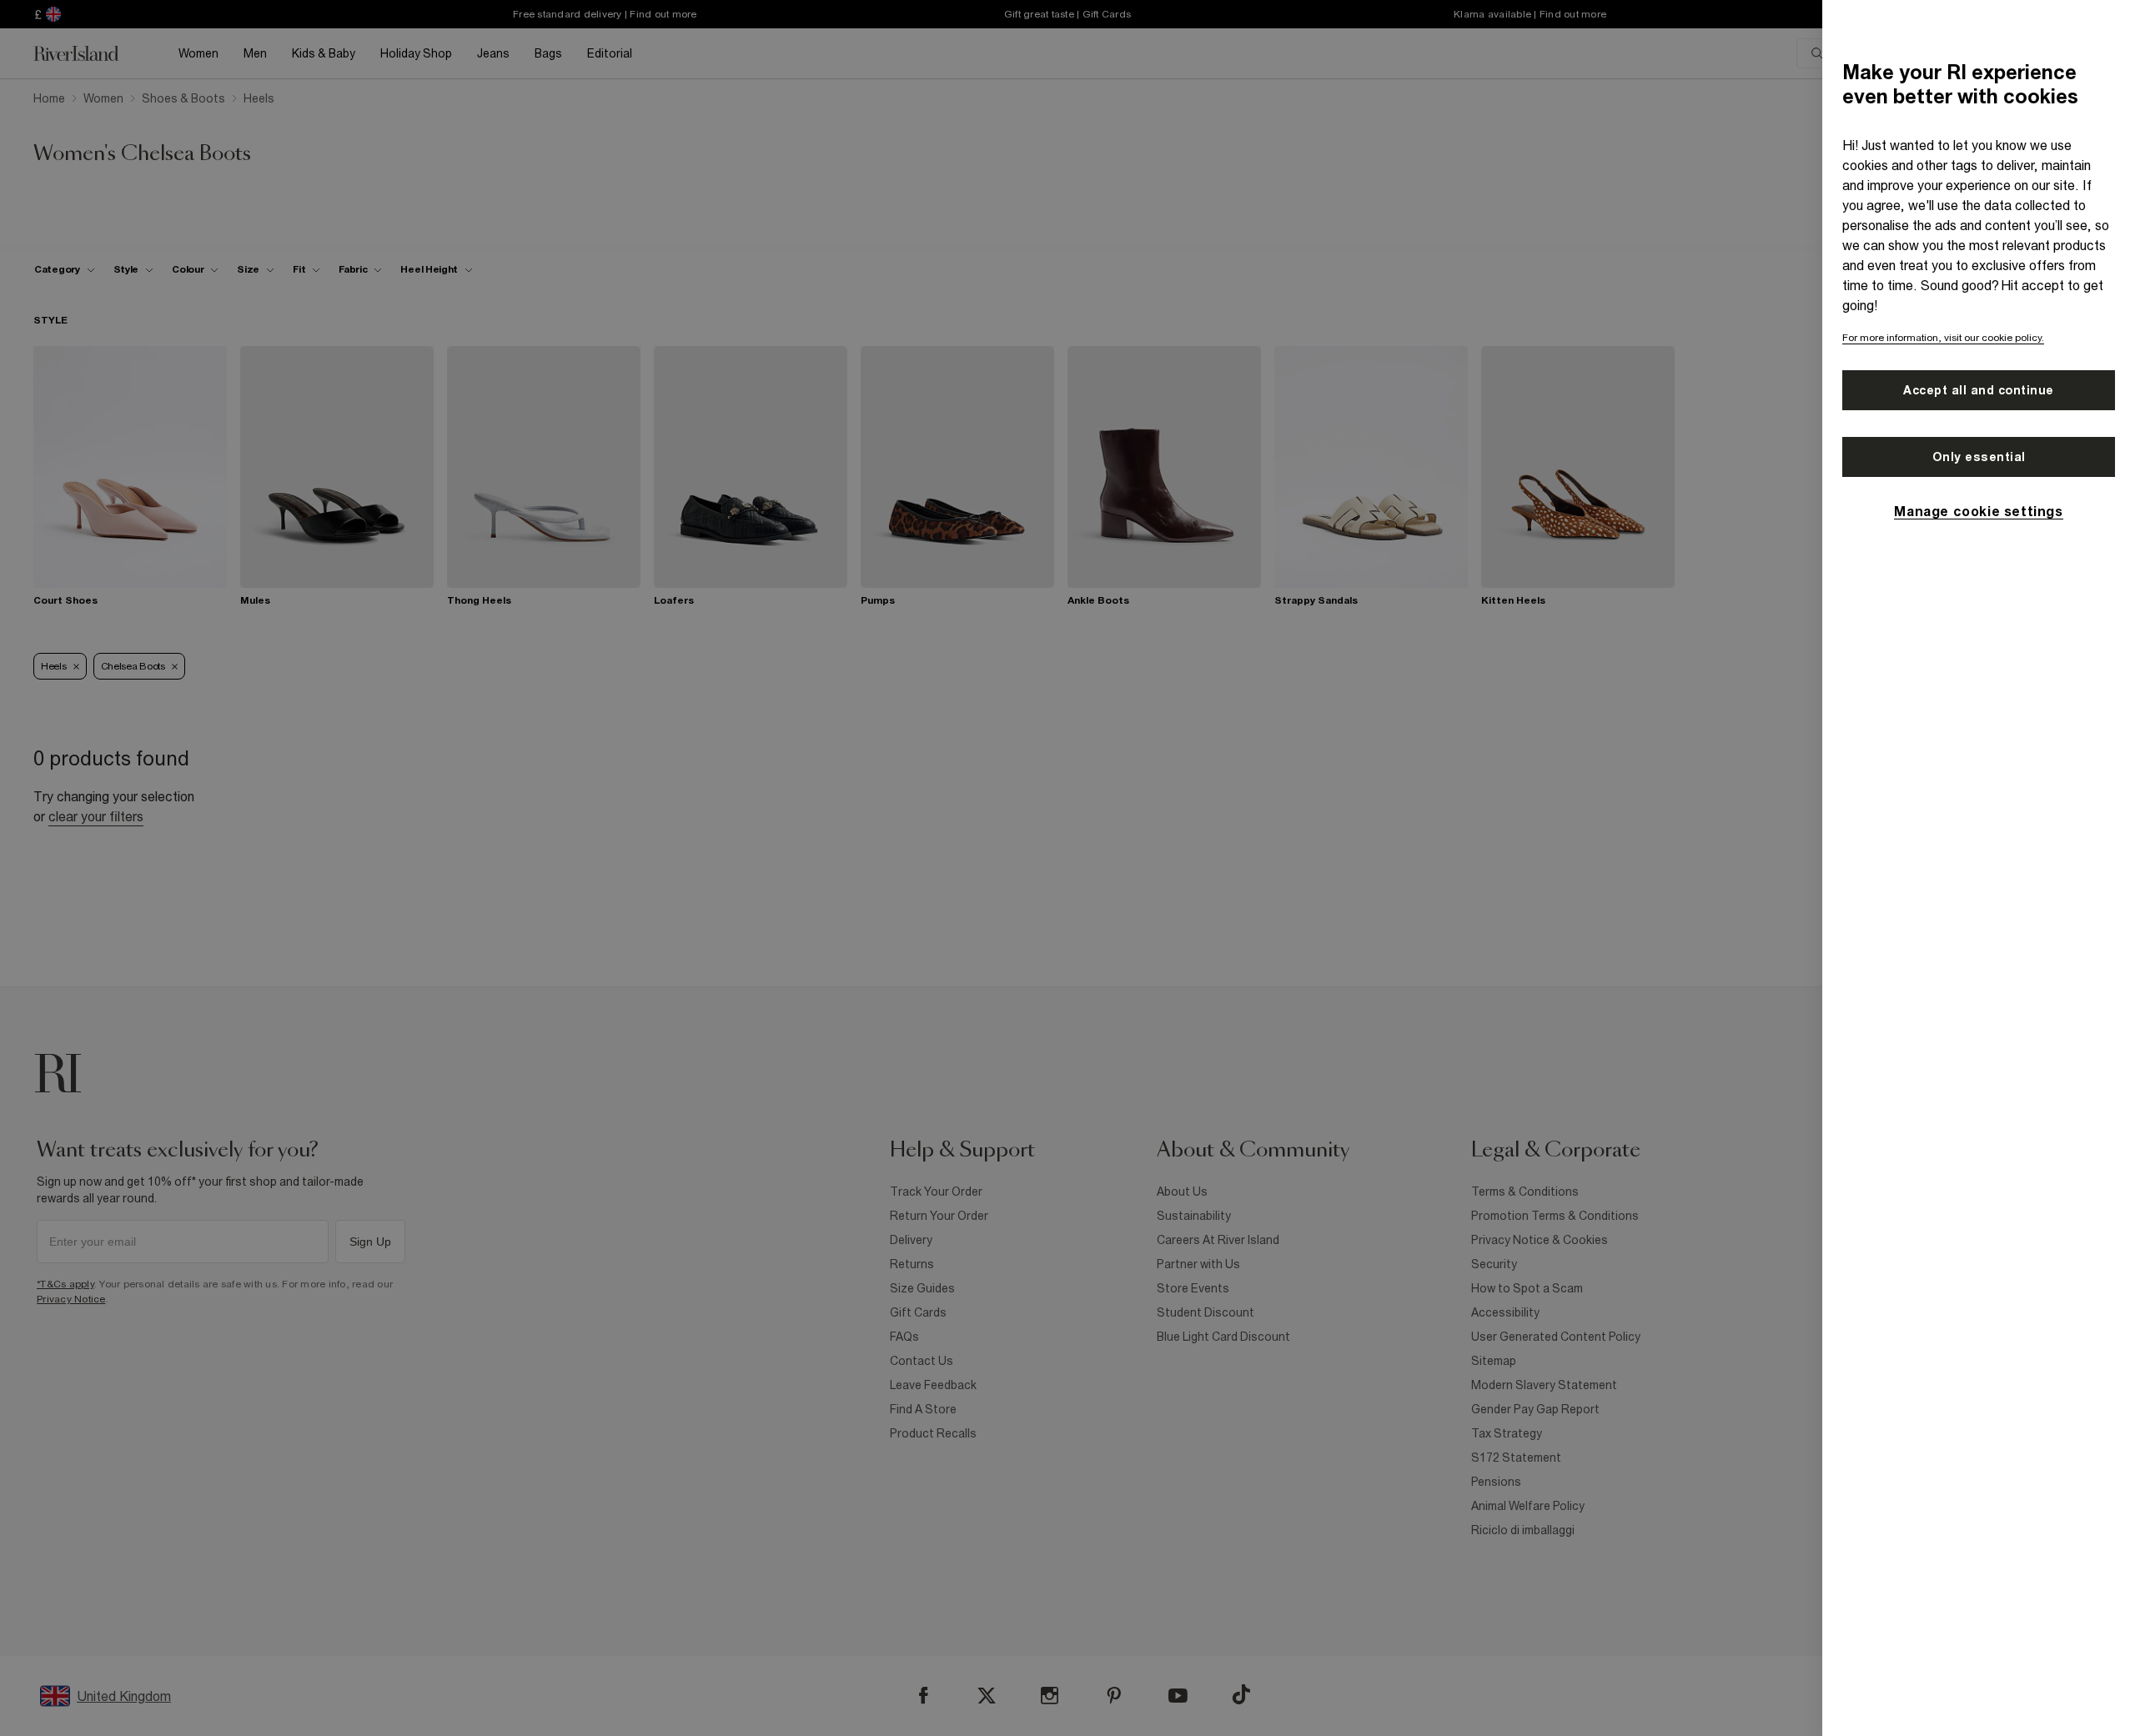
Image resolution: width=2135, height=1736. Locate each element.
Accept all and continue (1979, 390)
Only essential (1979, 457)
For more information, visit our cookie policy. (1943, 338)
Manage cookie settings (1978, 511)
